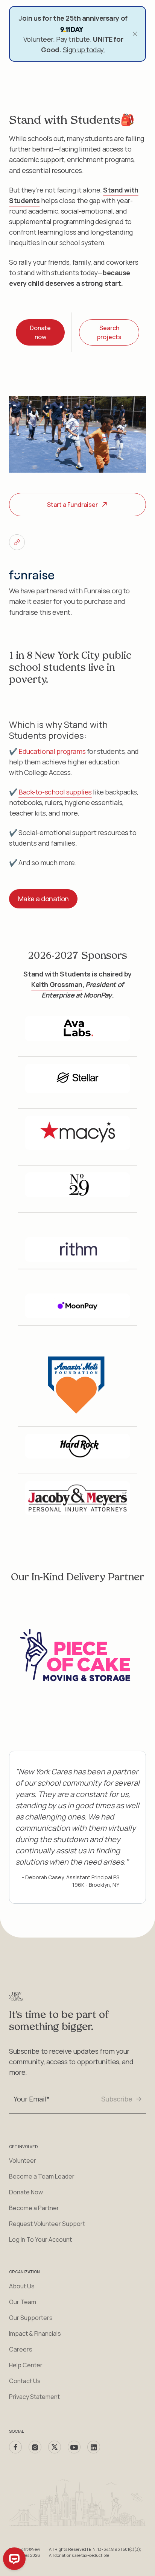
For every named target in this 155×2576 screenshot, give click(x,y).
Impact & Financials (35, 2333)
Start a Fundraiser (72, 505)
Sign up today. (84, 50)
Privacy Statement (34, 2397)
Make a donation (43, 899)
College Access (47, 772)
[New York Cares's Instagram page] (35, 2447)
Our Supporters (31, 2318)
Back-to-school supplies (55, 792)
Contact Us (25, 2381)
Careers (21, 2349)
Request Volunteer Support (47, 2224)
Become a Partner (34, 2208)
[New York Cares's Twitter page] (55, 2447)
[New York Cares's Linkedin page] (94, 2447)
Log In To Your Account (40, 2239)
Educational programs (52, 751)
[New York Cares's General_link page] (17, 542)
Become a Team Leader (42, 2176)
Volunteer (23, 2161)
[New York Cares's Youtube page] (74, 2447)
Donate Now (26, 2192)
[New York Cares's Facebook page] (15, 2447)
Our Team (23, 2302)
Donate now (40, 332)
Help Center (26, 2365)
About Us (22, 2286)
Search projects (109, 332)
